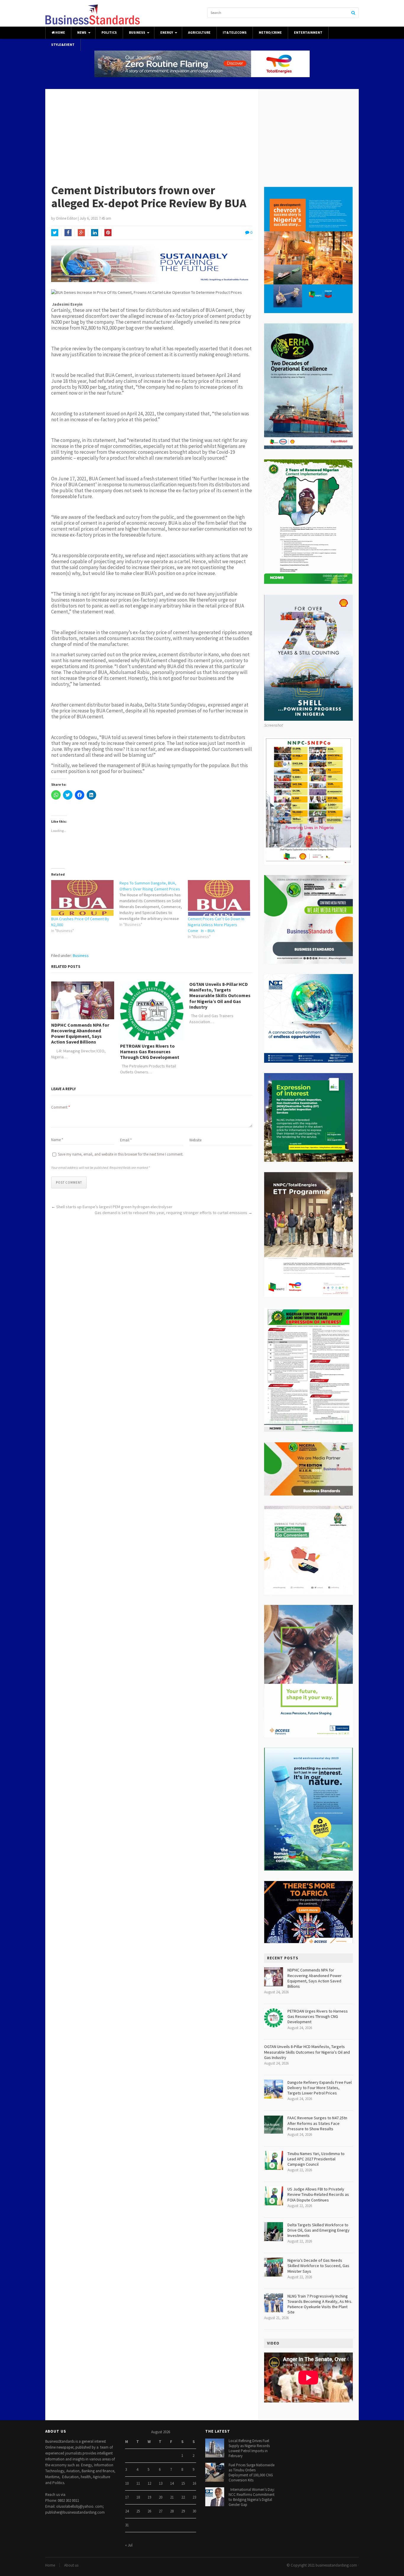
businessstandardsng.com (336, 2565)
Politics (109, 33)
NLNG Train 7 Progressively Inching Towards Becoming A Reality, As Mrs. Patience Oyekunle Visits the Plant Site (320, 2304)
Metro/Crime (270, 33)
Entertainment (308, 33)
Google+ (81, 233)
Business (137, 33)
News (82, 33)
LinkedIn (95, 233)
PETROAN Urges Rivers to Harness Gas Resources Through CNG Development (150, 1052)
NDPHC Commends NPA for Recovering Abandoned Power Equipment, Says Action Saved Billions (80, 1034)
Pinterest (108, 233)
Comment (60, 1107)
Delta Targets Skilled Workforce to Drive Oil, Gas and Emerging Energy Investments (319, 2230)
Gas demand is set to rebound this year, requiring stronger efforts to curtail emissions (171, 1213)
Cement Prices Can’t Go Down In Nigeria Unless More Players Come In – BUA (216, 925)
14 (172, 2483)
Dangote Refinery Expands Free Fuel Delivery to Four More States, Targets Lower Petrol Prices (320, 2088)
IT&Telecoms (235, 33)
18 (138, 2497)
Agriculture (199, 33)
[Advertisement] (202, 133)
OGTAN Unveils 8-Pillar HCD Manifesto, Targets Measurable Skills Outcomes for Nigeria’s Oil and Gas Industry (220, 996)
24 (127, 2511)
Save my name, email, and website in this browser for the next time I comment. (121, 1154)
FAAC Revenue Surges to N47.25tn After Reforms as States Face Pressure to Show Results (317, 2123)
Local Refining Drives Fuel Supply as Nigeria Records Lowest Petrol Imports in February (249, 2448)
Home (60, 33)
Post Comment (69, 1182)
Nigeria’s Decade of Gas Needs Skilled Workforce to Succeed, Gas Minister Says (318, 2266)
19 (149, 2497)
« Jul (129, 2545)
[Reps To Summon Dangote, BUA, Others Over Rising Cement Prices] (154, 904)
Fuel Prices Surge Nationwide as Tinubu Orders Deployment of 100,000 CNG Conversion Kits (252, 2473)
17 (127, 2497)
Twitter (55, 233)
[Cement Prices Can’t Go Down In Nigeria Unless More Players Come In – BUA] (219, 898)
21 (172, 2497)
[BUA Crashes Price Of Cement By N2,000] (82, 898)
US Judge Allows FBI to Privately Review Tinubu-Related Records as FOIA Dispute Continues (318, 2194)
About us (71, 2565)
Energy (167, 33)
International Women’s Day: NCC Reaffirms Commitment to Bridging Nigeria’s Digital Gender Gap (252, 2497)
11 (138, 2483)
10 (127, 2483)
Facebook (68, 233)
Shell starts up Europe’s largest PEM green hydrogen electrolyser (114, 1207)
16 (194, 2483)
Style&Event (63, 45)
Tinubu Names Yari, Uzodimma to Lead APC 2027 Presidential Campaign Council (316, 2159)
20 (161, 2497)
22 (183, 2497)
